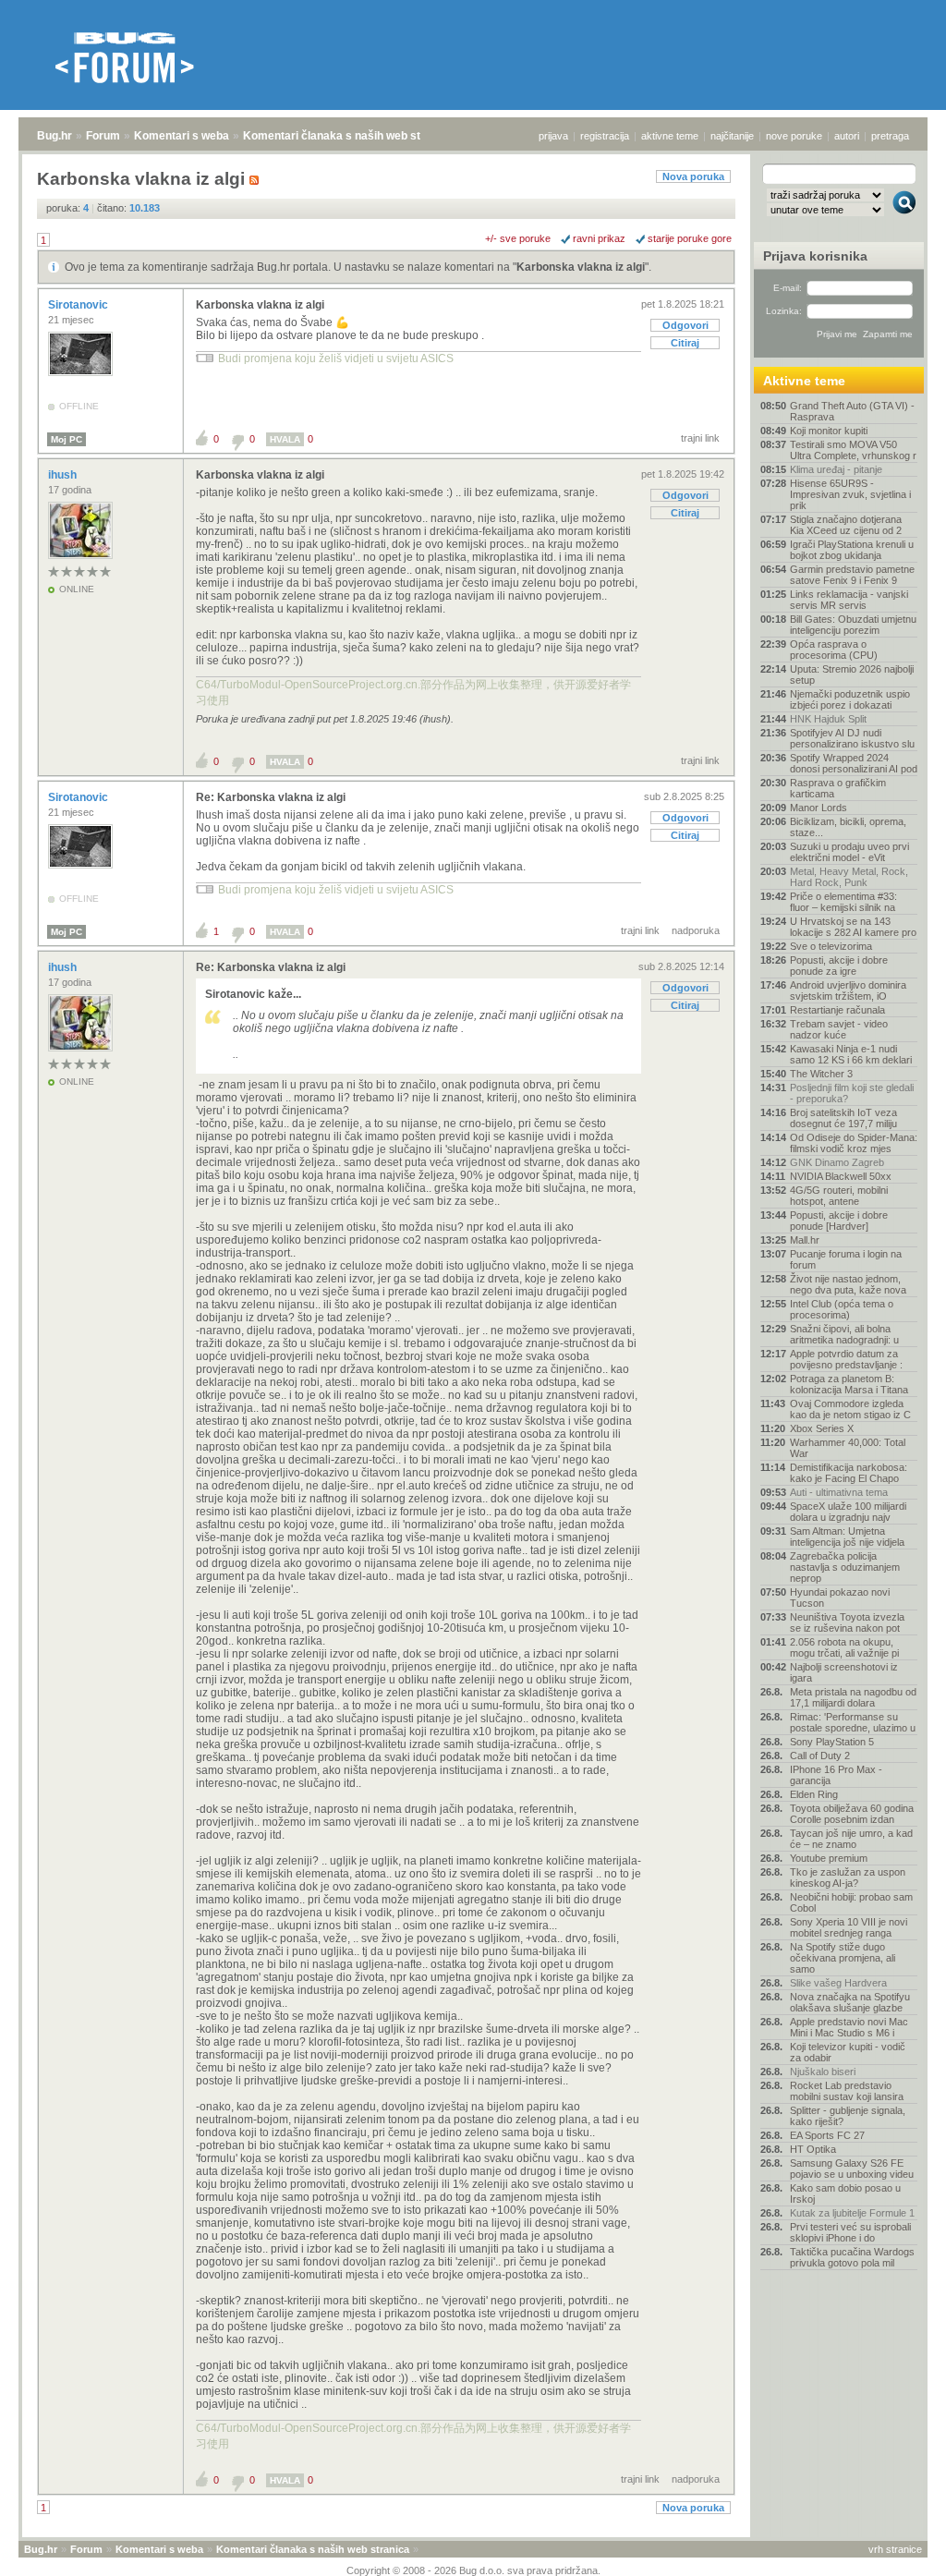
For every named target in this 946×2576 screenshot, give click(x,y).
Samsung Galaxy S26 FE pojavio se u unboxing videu (852, 2169)
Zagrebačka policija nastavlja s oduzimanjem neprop (845, 1567)
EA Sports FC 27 (827, 2135)
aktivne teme (670, 136)
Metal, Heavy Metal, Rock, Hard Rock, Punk (849, 877)
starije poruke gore (690, 238)
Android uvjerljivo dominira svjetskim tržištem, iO (848, 990)
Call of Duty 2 (820, 1756)
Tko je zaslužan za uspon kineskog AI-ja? (848, 1877)
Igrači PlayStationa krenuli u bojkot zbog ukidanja (852, 550)
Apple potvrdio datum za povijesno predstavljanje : (846, 1359)
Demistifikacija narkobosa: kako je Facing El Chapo (849, 1473)
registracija (605, 136)
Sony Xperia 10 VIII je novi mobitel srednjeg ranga (849, 1927)
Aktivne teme (804, 381)
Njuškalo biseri (823, 2072)
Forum (103, 136)
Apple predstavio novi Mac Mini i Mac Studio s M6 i (849, 2027)
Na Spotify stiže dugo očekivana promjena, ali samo (843, 1958)
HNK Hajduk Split (828, 719)
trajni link (700, 438)
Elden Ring (814, 1794)
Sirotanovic (79, 305)
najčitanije (732, 136)
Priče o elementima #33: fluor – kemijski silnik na (843, 902)
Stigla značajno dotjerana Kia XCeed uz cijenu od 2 (846, 525)
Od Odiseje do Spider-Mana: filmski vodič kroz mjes (854, 1143)
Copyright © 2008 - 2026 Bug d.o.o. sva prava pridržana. (473, 2570)
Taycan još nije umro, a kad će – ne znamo (851, 1839)
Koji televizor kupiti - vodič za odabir (848, 2052)
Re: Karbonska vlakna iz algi (271, 797)
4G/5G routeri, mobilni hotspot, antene (839, 1196)
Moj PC (67, 439)
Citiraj (685, 343)
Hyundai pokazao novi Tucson (840, 1598)
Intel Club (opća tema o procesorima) (842, 1309)
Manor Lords (819, 808)
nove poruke (794, 136)
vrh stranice (895, 2549)
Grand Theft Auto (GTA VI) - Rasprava (852, 411)
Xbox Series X (822, 1428)
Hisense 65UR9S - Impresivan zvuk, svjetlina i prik (850, 494)
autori (847, 136)
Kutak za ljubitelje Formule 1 (852, 2213)
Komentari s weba (182, 136)
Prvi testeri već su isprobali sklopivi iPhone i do (850, 2232)
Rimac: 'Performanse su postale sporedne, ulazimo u (853, 1722)
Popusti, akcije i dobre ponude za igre (839, 966)
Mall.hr (805, 1240)
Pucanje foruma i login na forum (846, 1259)
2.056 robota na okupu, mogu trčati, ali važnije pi (844, 1647)
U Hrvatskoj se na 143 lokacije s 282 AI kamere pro (853, 927)
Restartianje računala (837, 1010)
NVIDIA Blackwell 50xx (841, 1176)
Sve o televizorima (831, 946)
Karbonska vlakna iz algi (581, 267)
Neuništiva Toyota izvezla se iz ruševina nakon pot (847, 1622)
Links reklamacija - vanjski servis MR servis (849, 600)
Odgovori (685, 325)
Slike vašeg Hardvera (838, 1983)
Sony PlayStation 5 (832, 1742)
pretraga (890, 136)
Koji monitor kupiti (829, 431)
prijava (553, 136)
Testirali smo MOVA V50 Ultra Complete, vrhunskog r (853, 450)
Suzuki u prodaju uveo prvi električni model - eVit (849, 852)
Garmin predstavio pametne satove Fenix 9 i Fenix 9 (852, 575)
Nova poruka (693, 176)
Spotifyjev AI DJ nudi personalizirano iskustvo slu (852, 738)
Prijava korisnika (815, 256)
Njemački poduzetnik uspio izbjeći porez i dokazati (850, 699)
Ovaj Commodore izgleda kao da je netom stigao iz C (850, 1409)
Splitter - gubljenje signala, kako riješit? (848, 2116)
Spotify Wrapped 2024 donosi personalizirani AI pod (854, 763)
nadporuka (696, 930)
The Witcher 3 (821, 1074)
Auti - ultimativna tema (839, 1492)
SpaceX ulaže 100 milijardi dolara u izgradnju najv (848, 1512)
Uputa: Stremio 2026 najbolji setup (852, 674)
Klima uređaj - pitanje (836, 469)
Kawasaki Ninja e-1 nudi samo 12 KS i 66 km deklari (851, 1054)
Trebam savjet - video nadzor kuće (839, 1029)
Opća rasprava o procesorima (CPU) (834, 650)
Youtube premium (829, 1858)
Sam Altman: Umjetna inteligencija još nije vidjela (847, 1537)
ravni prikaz (599, 238)
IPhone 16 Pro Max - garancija (836, 1775)
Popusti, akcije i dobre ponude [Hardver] (839, 1221)
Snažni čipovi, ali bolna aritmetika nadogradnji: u (844, 1334)
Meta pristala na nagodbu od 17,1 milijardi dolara (853, 1697)
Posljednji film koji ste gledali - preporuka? (852, 1093)
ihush (64, 475)
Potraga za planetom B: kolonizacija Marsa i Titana (849, 1384)
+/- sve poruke (518, 238)
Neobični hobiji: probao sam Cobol (851, 1902)
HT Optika (813, 2149)
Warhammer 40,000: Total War (848, 1448)
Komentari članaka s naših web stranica (348, 136)
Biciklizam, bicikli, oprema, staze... (848, 827)
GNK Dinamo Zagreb (837, 1162)
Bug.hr (55, 136)
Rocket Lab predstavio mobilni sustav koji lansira (847, 2091)
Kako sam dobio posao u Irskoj (845, 2193)
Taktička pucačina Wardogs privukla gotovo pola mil (852, 2257)
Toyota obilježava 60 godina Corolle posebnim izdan (852, 1814)
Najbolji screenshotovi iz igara (844, 1672)
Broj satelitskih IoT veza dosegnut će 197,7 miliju (843, 1118)
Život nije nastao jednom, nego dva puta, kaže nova (848, 1284)
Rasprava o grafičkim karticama (838, 788)
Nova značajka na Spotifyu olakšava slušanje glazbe (850, 2002)
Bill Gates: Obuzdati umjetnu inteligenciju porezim (853, 625)
